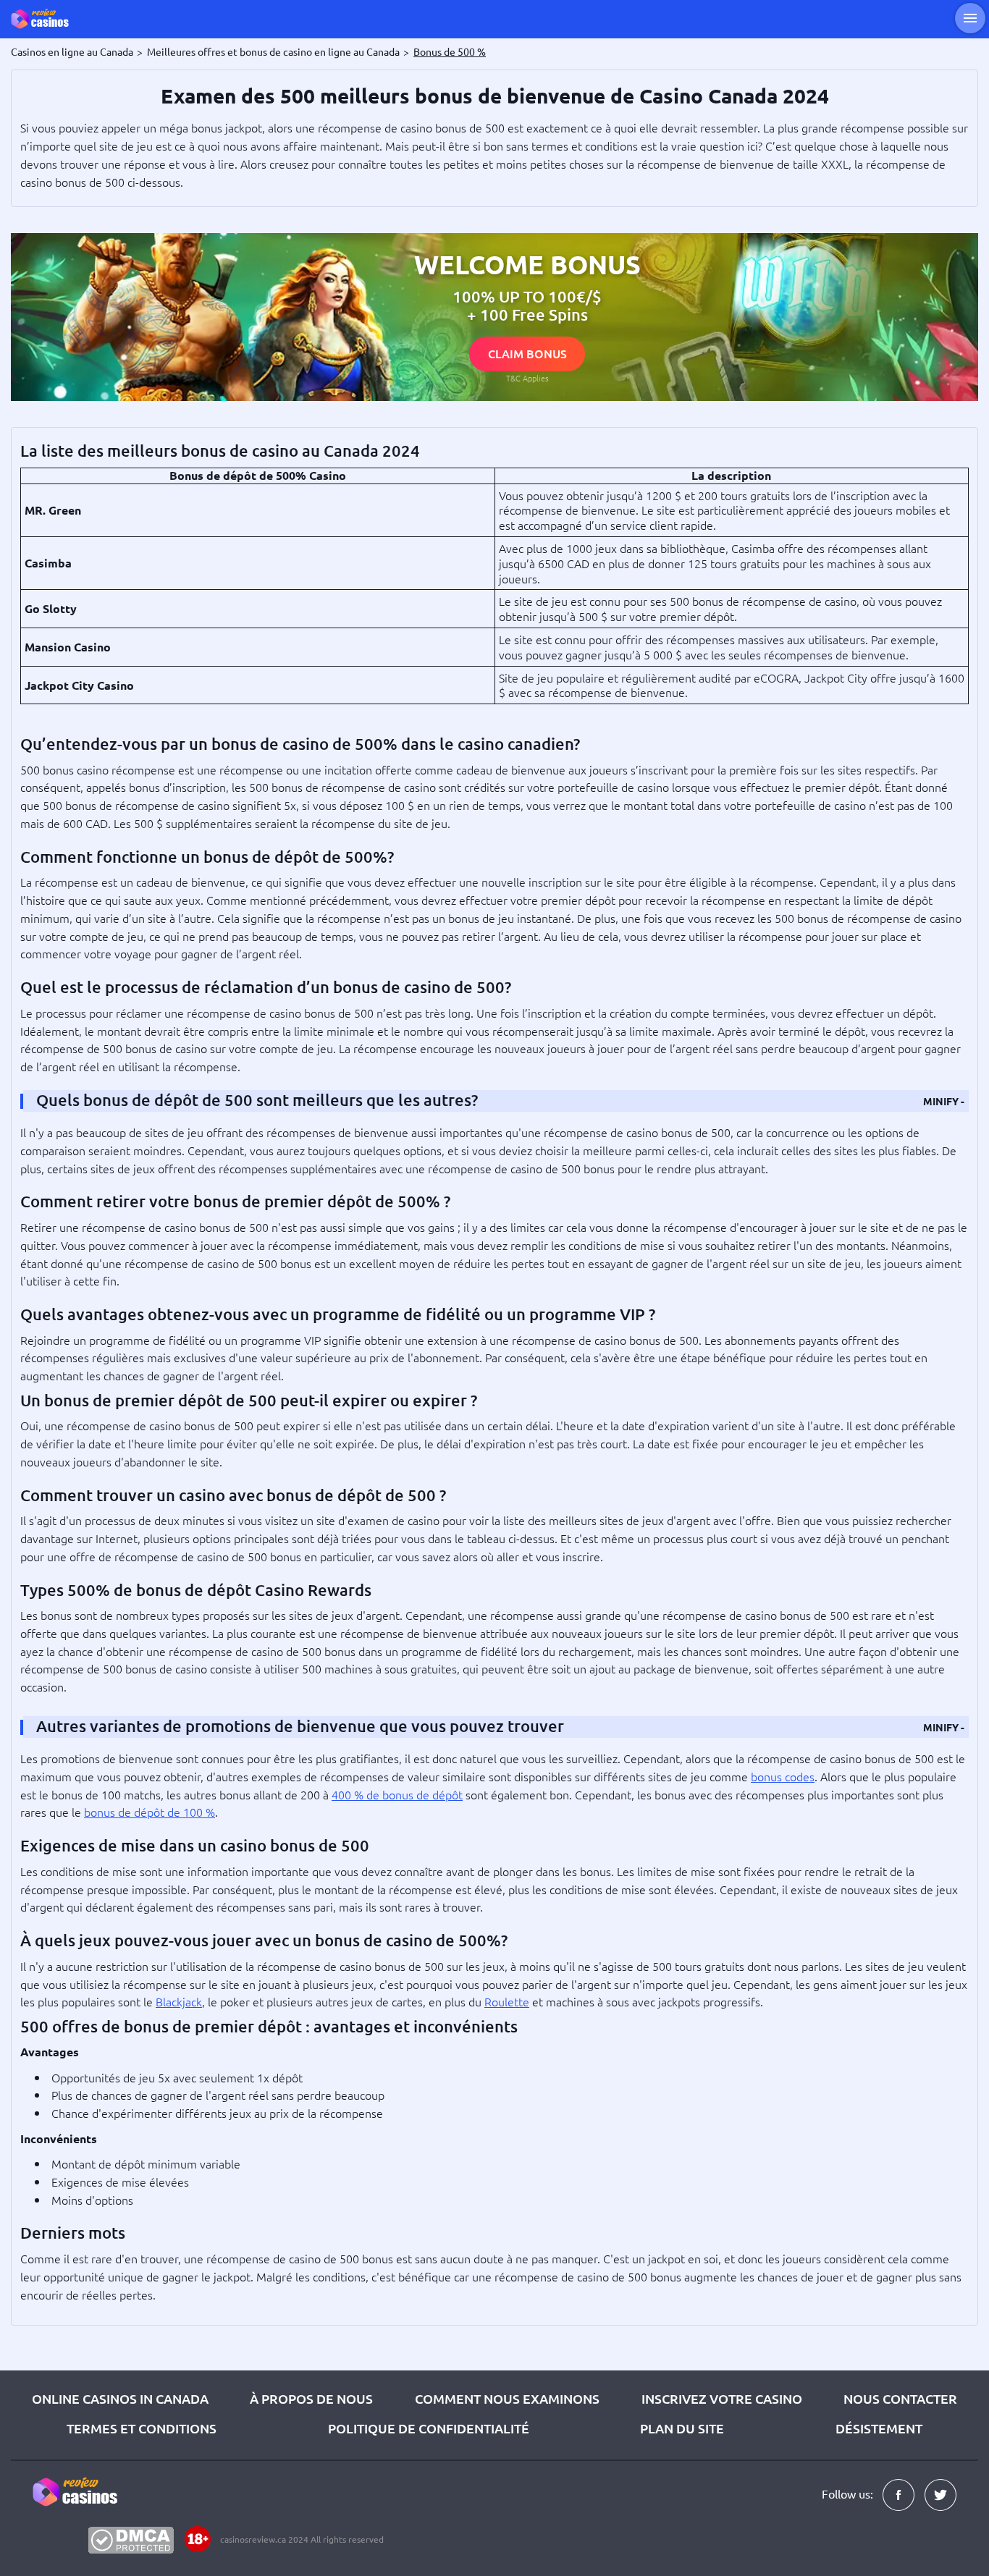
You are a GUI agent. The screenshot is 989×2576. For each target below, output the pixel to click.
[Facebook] (898, 2495)
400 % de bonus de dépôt (397, 1794)
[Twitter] (940, 2495)
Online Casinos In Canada (120, 2398)
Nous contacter (900, 2398)
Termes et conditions (142, 2428)
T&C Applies (527, 378)
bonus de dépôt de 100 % (150, 1812)
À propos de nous (311, 2398)
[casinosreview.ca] (51, 19)
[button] (944, 1101)
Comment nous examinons (507, 2398)
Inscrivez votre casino (722, 2398)
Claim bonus (527, 353)
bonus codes (783, 1776)
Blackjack (179, 2001)
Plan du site (682, 2428)
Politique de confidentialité (429, 2428)
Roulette (507, 2001)
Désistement (879, 2428)
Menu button (970, 18)
